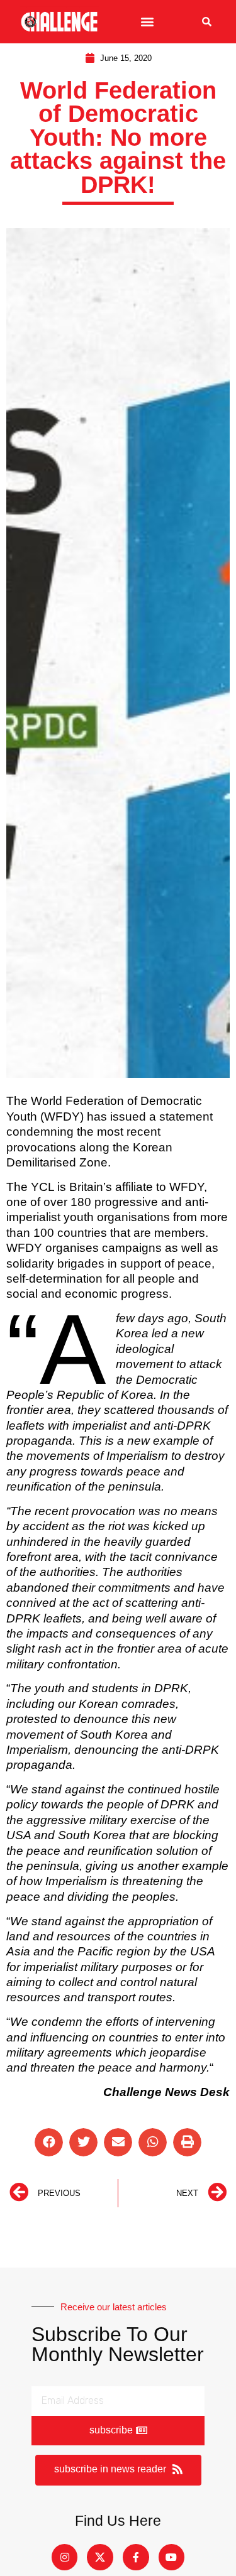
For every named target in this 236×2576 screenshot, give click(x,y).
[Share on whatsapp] (153, 2142)
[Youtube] (172, 2557)
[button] (148, 22)
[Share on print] (187, 2142)
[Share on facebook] (49, 2142)
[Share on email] (118, 2142)
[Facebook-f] (136, 2557)
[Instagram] (65, 2557)
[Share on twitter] (83, 2142)
